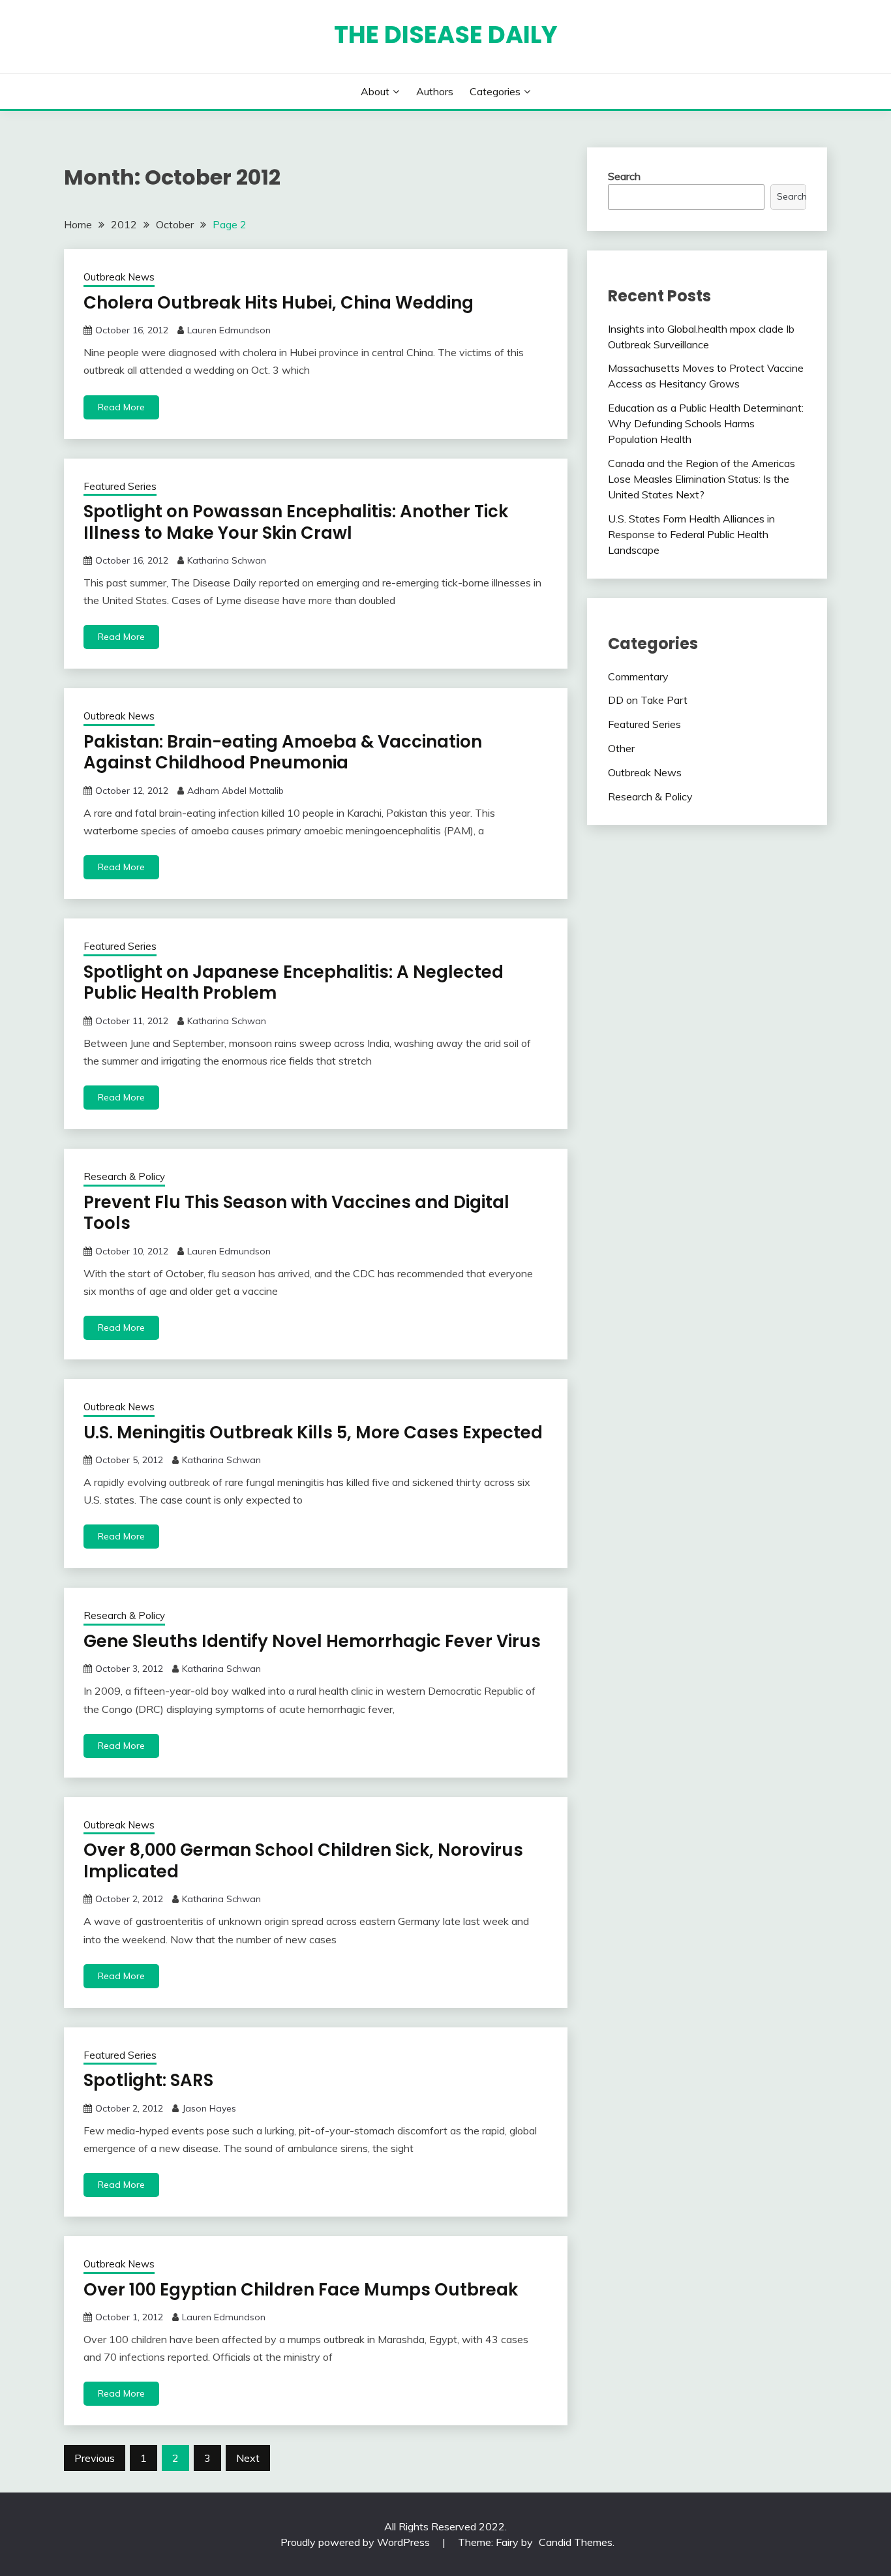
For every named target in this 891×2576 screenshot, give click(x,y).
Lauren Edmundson (229, 330)
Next (248, 2458)
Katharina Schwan (227, 560)
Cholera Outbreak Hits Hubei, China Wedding (279, 303)
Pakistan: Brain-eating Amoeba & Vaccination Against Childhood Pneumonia (283, 752)
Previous (95, 2458)
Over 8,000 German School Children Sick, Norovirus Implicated (303, 1861)
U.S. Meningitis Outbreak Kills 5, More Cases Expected (313, 1432)
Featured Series (120, 486)
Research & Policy (124, 1176)
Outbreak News (119, 277)
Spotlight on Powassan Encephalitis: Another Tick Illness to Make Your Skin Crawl (296, 522)
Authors (435, 91)
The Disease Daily (446, 35)
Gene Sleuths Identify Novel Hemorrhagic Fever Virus (312, 1641)
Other (621, 748)
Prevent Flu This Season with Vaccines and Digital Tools (296, 1213)
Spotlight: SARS (148, 2080)
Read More (121, 407)
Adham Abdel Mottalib (235, 791)
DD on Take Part (648, 700)
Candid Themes (576, 2542)
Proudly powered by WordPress (356, 2542)
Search (624, 176)
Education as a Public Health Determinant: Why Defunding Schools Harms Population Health (706, 423)
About (375, 91)
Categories (495, 91)
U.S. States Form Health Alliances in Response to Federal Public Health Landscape (691, 534)
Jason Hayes (209, 2108)
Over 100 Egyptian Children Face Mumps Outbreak (301, 2290)
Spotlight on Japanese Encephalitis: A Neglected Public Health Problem (294, 983)
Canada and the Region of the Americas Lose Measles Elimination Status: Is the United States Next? (702, 479)
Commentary (638, 676)
